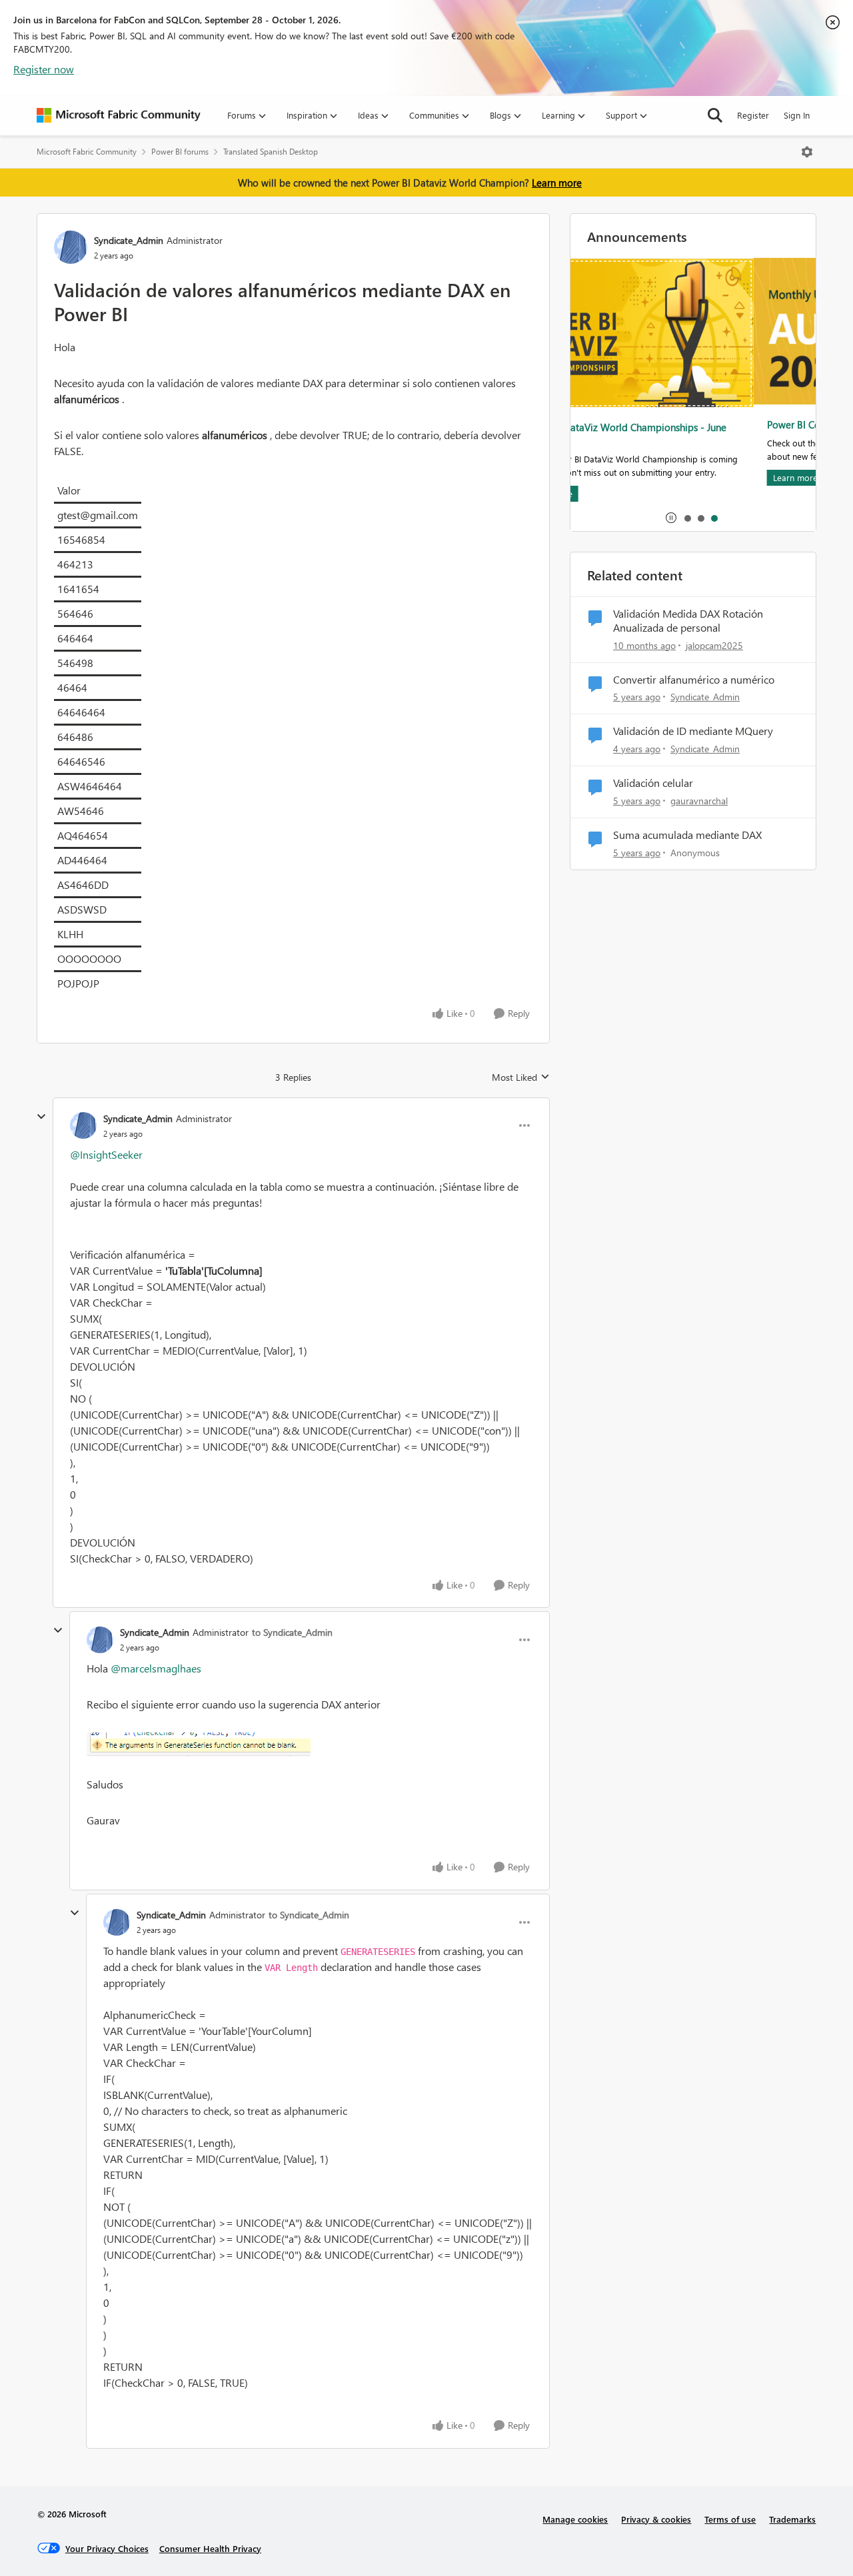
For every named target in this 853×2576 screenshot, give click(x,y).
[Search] (715, 115)
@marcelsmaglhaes (156, 1668)
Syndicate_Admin (129, 240)
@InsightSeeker (106, 1154)
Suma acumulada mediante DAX (687, 835)
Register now (44, 69)
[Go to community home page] (119, 115)
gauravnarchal (699, 801)
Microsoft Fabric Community (87, 152)
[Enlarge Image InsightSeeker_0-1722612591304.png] (310, 1744)
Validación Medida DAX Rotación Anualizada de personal (688, 621)
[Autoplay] (671, 518)
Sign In (797, 115)
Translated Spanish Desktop (271, 152)
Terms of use (730, 2519)
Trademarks (792, 2519)
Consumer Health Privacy (210, 2548)
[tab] (687, 518)
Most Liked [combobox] (521, 1077)
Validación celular (653, 783)
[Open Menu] (807, 152)
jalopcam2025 (714, 645)
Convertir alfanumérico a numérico (694, 680)
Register (753, 115)
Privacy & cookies (656, 2519)
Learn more (557, 183)
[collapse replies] (41, 1117)
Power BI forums (180, 152)
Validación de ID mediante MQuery (693, 731)
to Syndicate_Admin (292, 1632)
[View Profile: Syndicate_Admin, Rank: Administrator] (71, 247)
